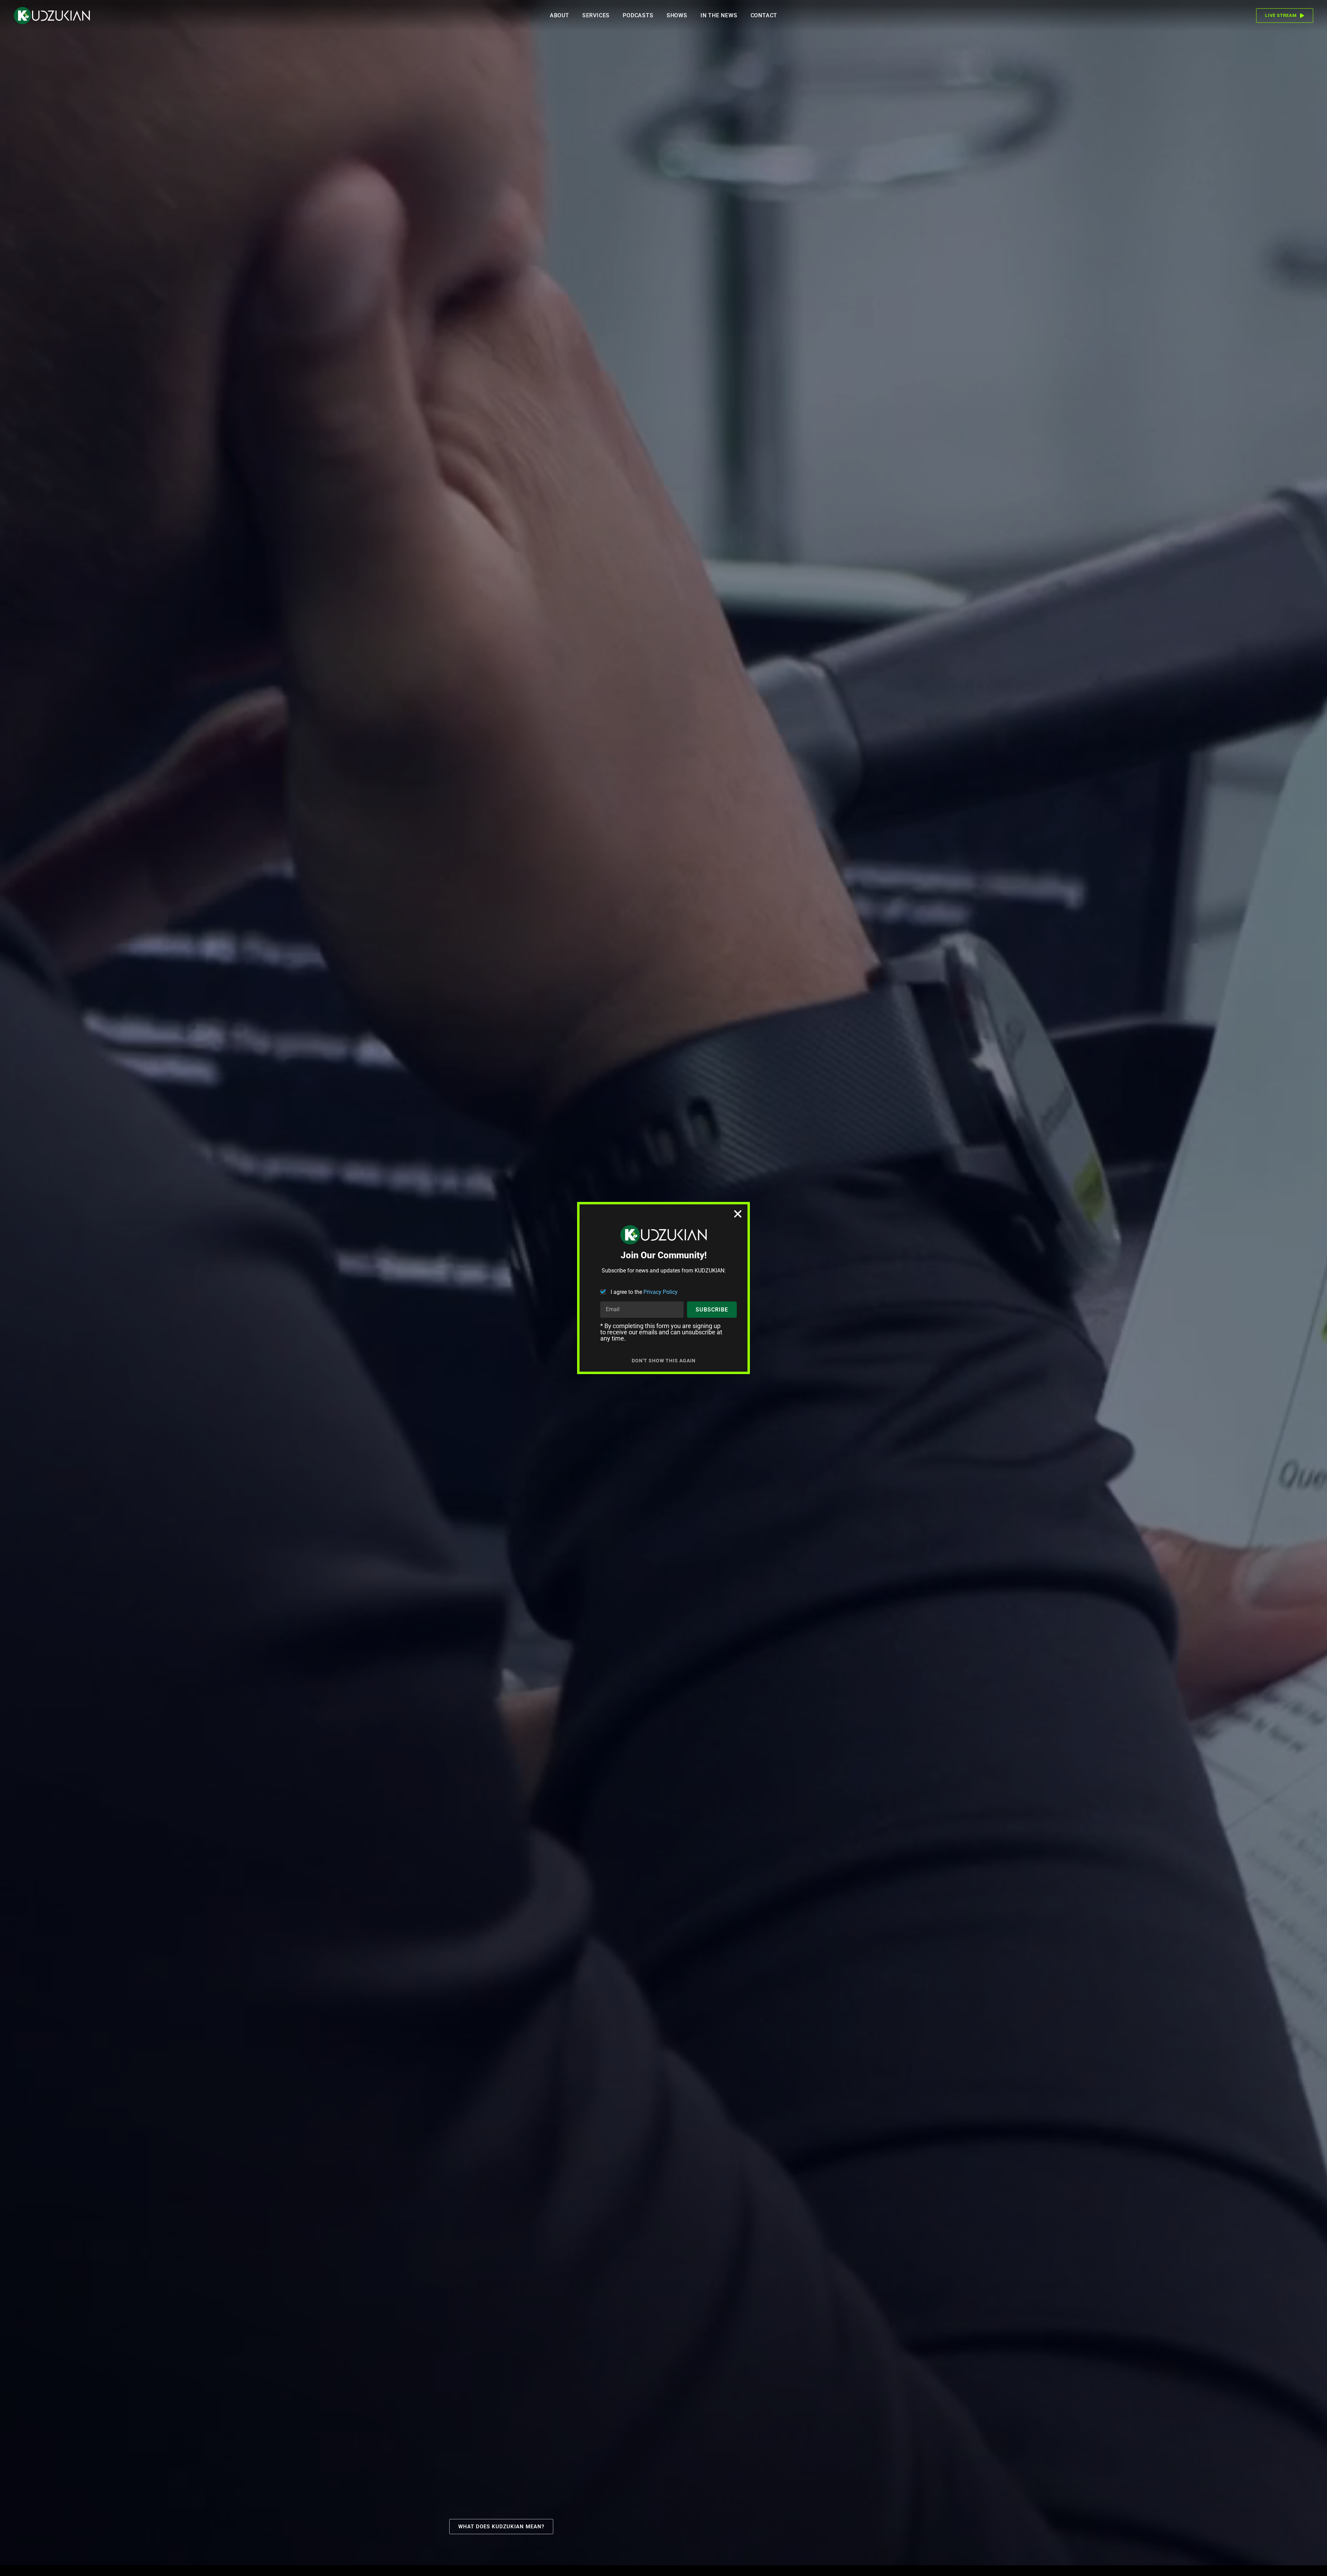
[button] (738, 1214)
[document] (663, 1288)
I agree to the (644, 1292)
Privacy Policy (661, 1292)
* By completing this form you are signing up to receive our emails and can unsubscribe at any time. (661, 1332)
